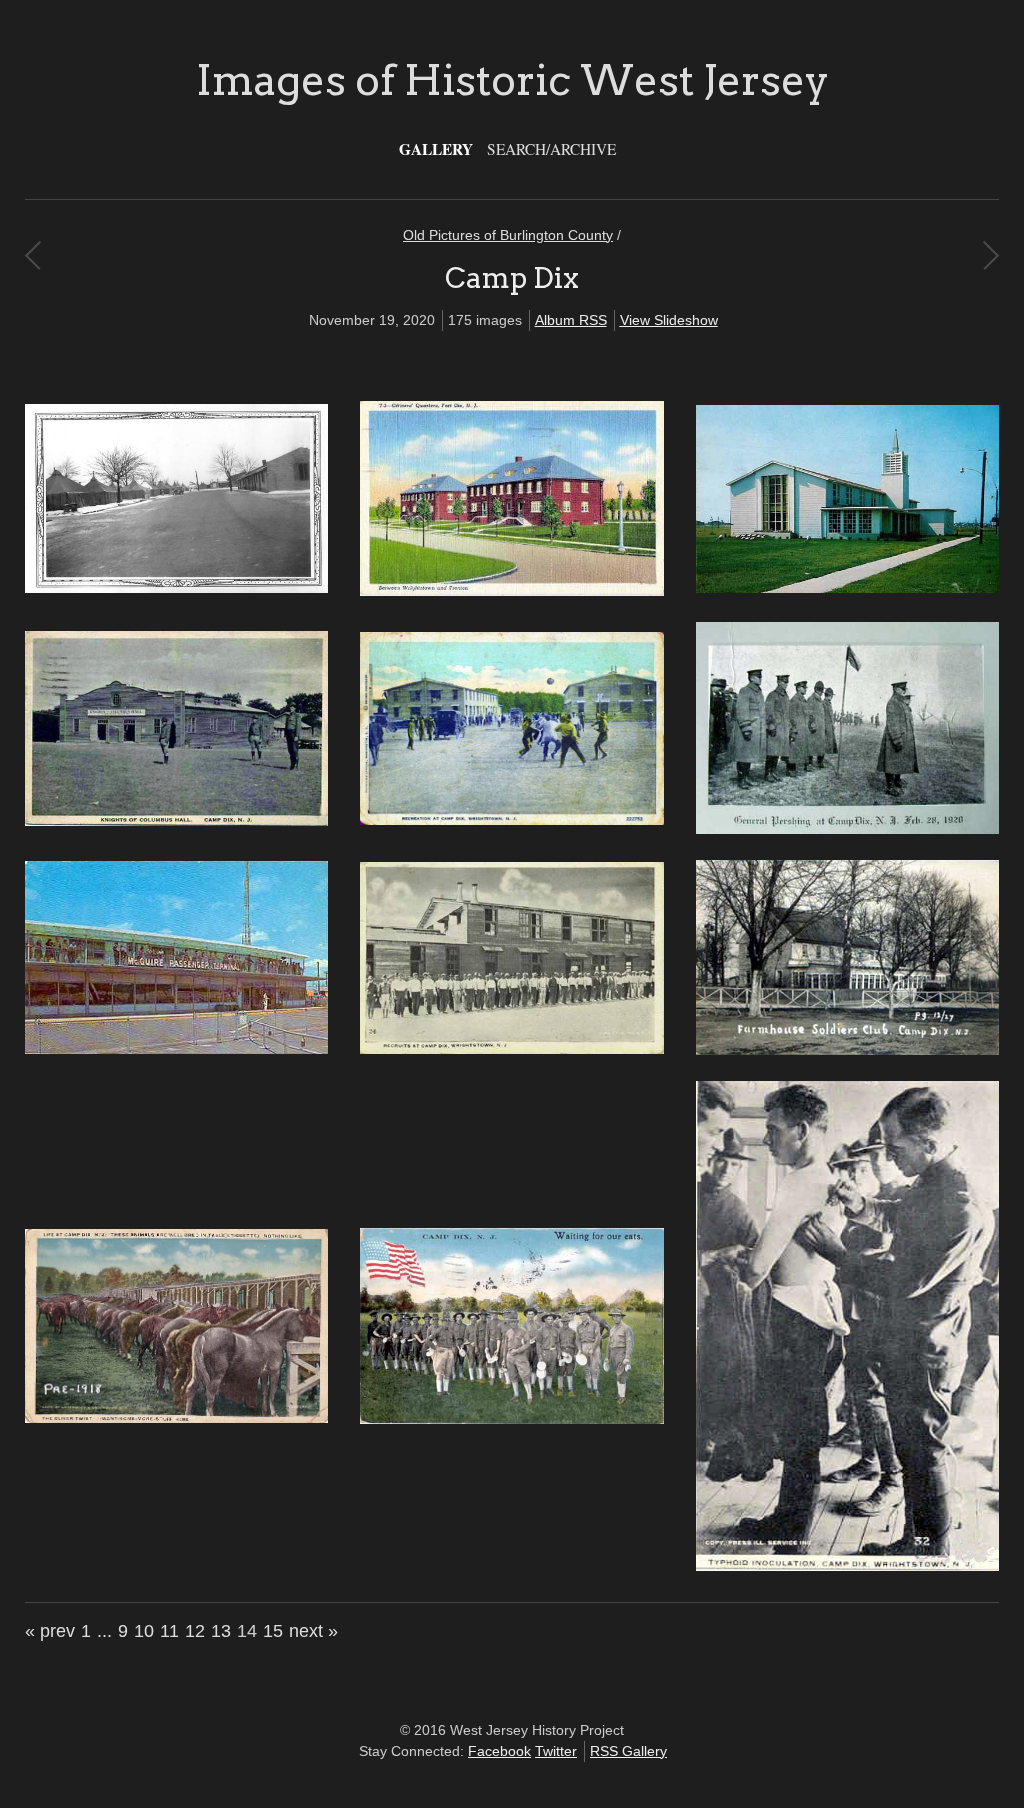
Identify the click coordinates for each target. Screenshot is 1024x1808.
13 (221, 1631)
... (104, 1631)
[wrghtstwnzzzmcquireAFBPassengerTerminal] (176, 1049)
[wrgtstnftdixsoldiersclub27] (847, 1050)
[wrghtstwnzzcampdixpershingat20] (847, 829)
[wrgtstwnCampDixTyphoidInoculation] (847, 1566)
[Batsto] (32, 255)
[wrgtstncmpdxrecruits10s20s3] (511, 1049)
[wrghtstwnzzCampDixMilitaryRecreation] (511, 820)
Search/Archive (551, 149)
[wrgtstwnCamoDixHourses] (176, 1418)
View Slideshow (669, 320)
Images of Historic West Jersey (512, 80)
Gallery (436, 149)
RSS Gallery (628, 1751)
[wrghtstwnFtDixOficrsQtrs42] (511, 591)
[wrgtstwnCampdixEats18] (511, 1419)
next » (313, 1631)
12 (195, 1631)
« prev (50, 1631)
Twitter (556, 1751)
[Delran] (990, 255)
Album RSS (571, 320)
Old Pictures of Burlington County (508, 235)
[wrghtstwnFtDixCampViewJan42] (176, 588)
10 (144, 1631)
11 (169, 1631)
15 (273, 1631)
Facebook (499, 1751)
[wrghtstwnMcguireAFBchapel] (847, 588)
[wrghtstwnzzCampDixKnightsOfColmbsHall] (176, 821)
